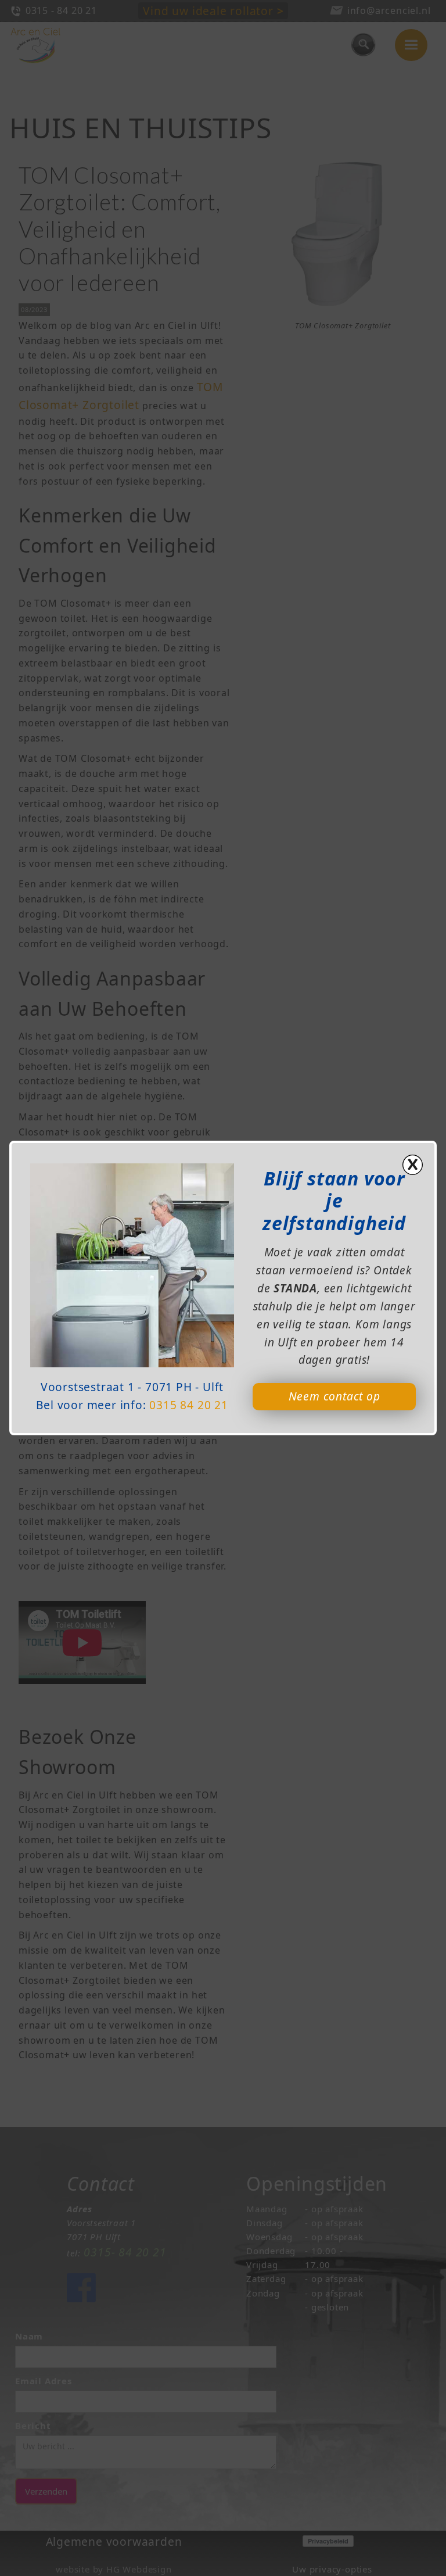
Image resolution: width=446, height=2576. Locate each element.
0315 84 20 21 (188, 1405)
